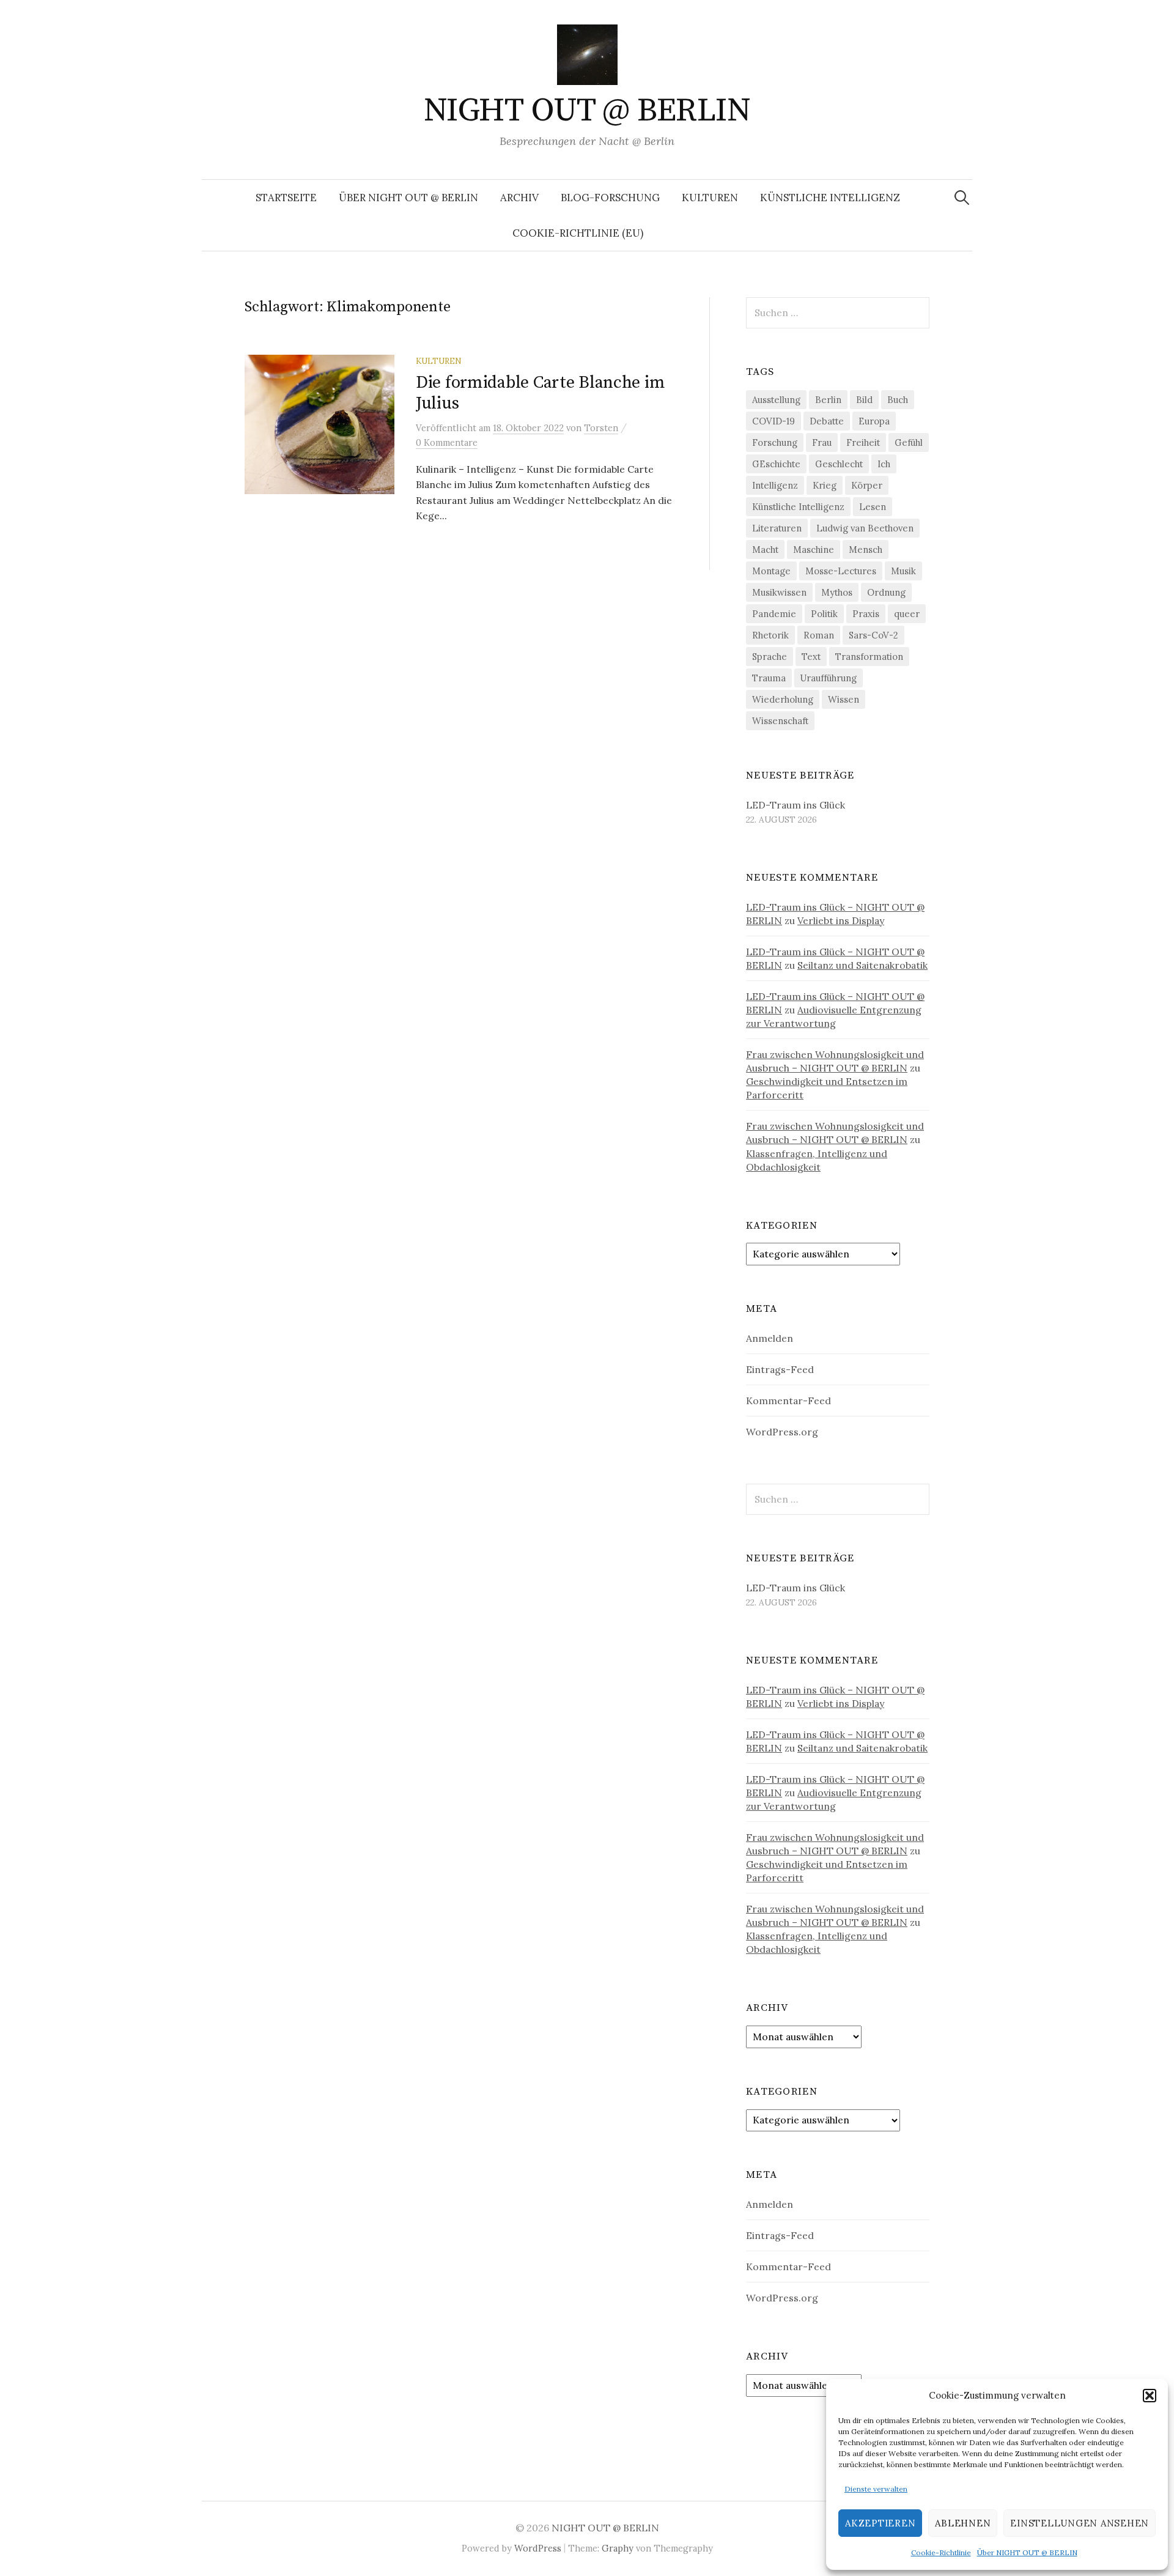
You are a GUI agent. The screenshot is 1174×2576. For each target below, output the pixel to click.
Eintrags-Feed (780, 1369)
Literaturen (777, 528)
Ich (884, 464)
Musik (903, 571)
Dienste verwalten (876, 2489)
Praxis (866, 614)
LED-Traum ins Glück (796, 805)
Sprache (770, 657)
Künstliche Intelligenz (830, 198)
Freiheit (863, 442)
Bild (864, 400)
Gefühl (909, 442)
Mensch (866, 550)
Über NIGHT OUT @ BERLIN (1027, 2552)
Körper (867, 485)
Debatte (827, 421)
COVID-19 (773, 421)
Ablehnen (963, 2523)
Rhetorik (770, 635)
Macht (765, 550)
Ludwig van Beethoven (865, 528)
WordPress (538, 2548)
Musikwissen (779, 592)
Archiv (519, 198)
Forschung (775, 442)
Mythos (837, 592)
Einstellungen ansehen (1080, 2523)
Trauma (769, 678)
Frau (822, 442)
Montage (771, 571)
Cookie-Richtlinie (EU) (578, 233)
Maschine (814, 550)
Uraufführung (829, 678)
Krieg (825, 485)
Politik (824, 614)
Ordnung (886, 592)
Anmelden (770, 1338)
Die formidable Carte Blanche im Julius (540, 393)
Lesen (873, 507)
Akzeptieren (880, 2523)
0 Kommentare (447, 442)
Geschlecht (839, 464)
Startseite (286, 198)
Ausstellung (776, 400)
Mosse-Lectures (841, 571)
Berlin (828, 400)
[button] (1150, 2396)
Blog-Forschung (610, 198)
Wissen (844, 699)
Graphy (618, 2548)
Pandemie (774, 614)
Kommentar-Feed (788, 1401)
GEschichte (776, 464)
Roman (819, 635)
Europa (874, 421)
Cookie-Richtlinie (941, 2552)
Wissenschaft (780, 721)
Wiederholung (783, 699)
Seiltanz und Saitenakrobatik (862, 965)
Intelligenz (775, 485)
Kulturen (710, 198)
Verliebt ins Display (841, 920)
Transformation (869, 657)
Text (811, 657)
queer (907, 614)
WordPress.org (782, 1432)
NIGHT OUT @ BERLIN (587, 111)
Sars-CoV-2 (873, 635)
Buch (898, 400)
